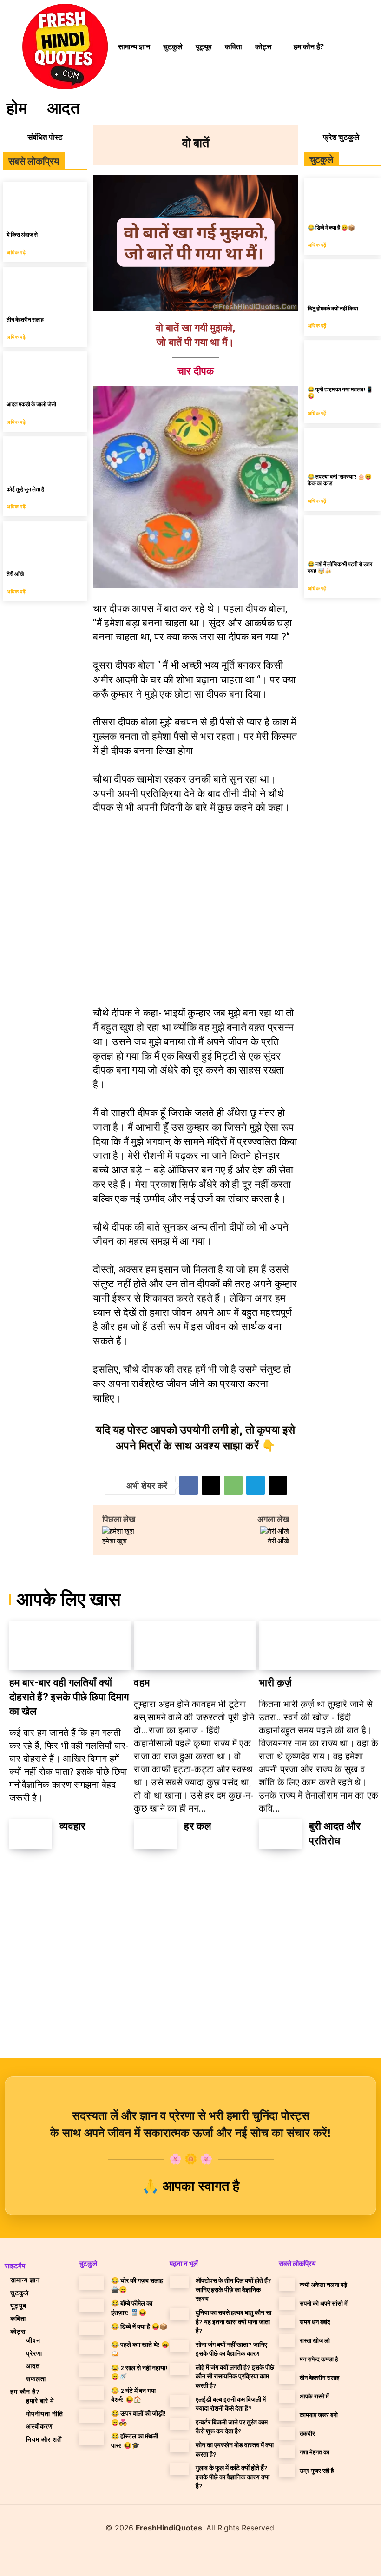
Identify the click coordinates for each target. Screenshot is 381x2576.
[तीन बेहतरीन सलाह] (45, 288)
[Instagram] (183, 2555)
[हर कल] (155, 1835)
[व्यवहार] (31, 1835)
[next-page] (45, 1873)
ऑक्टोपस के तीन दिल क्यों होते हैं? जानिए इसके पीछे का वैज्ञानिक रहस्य (233, 2289)
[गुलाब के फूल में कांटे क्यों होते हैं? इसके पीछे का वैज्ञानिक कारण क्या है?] (179, 2469)
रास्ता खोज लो (315, 2340)
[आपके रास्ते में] (287, 2396)
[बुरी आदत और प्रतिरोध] (280, 1835)
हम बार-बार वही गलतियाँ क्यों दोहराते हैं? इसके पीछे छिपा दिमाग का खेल (69, 1697)
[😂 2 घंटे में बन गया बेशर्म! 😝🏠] (92, 2393)
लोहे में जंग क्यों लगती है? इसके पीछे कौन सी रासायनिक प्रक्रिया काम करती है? (235, 2376)
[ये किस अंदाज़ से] (45, 203)
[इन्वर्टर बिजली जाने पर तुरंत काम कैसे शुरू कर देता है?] (179, 2424)
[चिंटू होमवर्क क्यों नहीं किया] (342, 279)
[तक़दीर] (287, 2433)
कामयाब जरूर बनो (319, 2415)
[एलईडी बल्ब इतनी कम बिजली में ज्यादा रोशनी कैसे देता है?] (179, 2401)
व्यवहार (73, 1826)
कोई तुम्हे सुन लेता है (25, 489)
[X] (211, 1485)
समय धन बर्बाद (315, 2322)
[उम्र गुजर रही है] (287, 2471)
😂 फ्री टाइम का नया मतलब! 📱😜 (340, 392)
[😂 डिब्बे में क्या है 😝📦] (342, 198)
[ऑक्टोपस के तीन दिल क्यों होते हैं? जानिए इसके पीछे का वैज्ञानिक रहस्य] (179, 2282)
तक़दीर (307, 2433)
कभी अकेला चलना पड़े (323, 2285)
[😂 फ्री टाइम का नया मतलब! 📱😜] (342, 359)
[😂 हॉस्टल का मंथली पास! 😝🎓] (92, 2438)
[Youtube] (213, 2555)
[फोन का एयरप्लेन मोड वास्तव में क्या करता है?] (179, 2446)
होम (17, 107)
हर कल (197, 1826)
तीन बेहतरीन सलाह (25, 319)
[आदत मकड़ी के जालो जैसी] (45, 372)
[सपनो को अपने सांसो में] (287, 2303)
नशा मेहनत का (315, 2452)
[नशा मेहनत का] (287, 2452)
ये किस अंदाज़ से (22, 234)
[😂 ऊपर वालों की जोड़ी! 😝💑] (92, 2416)
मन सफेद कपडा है (319, 2359)
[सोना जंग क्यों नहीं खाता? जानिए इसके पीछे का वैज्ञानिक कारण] (179, 2346)
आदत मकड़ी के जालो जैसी (31, 404)
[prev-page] (20, 1873)
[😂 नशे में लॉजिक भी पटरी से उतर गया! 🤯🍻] (342, 535)
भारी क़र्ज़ (275, 1683)
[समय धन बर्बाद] (287, 2322)
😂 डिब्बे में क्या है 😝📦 (331, 227)
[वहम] (195, 1645)
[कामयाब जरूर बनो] (287, 2415)
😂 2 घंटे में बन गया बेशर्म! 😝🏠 (133, 2395)
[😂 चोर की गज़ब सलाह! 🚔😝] (92, 2283)
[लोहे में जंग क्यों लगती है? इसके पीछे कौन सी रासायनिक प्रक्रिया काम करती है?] (179, 2369)
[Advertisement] (196, 908)
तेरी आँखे (15, 573)
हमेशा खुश (115, 1541)
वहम (142, 1683)
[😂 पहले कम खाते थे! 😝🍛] (92, 2347)
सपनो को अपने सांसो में (324, 2303)
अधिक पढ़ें (16, 252)
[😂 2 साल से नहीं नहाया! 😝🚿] (92, 2370)
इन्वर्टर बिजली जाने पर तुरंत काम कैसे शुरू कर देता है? (232, 2427)
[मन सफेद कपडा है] (287, 2359)
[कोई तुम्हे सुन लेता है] (45, 458)
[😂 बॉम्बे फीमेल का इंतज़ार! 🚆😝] (92, 2306)
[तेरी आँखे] (45, 542)
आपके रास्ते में (314, 2396)
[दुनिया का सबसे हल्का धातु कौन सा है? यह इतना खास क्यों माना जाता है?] (179, 2314)
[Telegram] (256, 1485)
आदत (64, 107)
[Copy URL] (278, 1485)
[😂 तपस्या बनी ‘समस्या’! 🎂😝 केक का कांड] (342, 447)
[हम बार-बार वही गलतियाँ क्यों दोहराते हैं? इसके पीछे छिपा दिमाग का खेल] (70, 1645)
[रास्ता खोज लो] (287, 2340)
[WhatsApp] (233, 1485)
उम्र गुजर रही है (317, 2471)
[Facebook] (189, 1485)
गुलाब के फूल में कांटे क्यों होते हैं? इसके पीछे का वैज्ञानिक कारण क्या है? (233, 2477)
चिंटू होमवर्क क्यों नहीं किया (333, 308)
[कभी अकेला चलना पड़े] (287, 2285)
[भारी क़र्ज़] (320, 1645)
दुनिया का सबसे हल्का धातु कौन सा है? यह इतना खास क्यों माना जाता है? (233, 2321)
